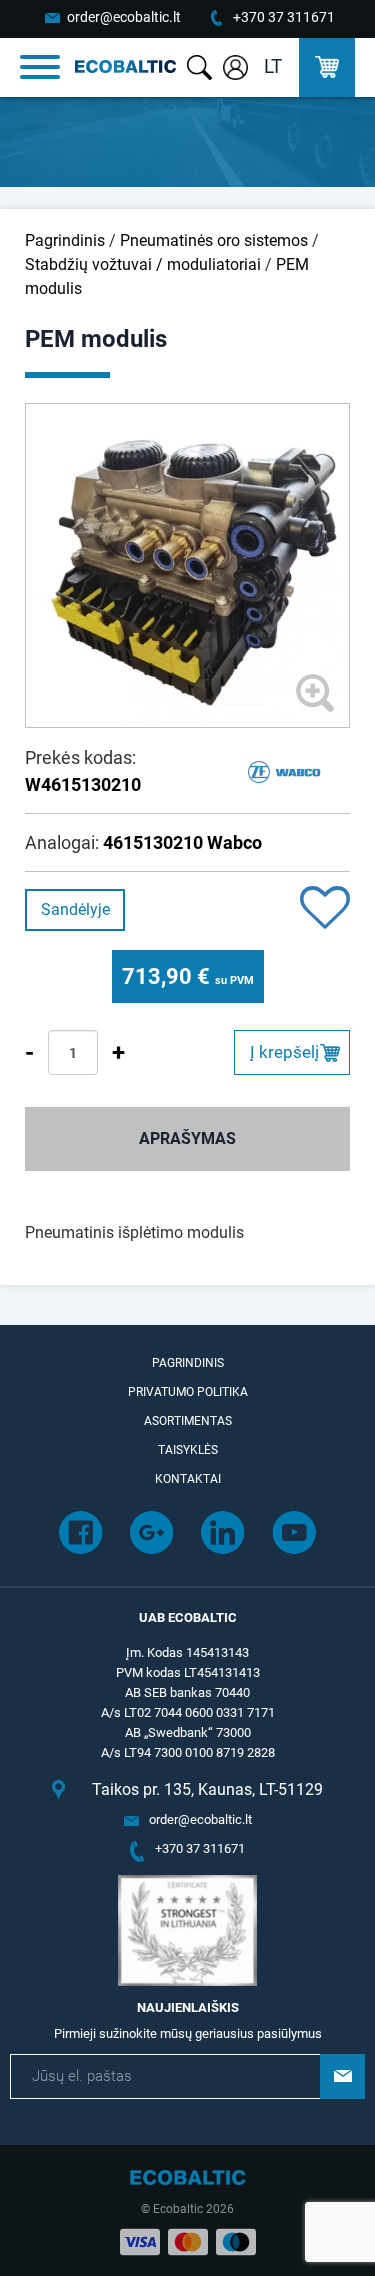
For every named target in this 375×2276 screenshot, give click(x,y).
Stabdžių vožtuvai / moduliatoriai (143, 264)
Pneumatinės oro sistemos (214, 240)
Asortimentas (188, 1421)
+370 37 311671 (284, 17)
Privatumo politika (188, 1392)
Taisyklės (188, 1450)
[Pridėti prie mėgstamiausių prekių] (325, 909)
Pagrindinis (65, 240)
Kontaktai (188, 1479)
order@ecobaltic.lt (124, 17)
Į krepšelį (284, 1052)
